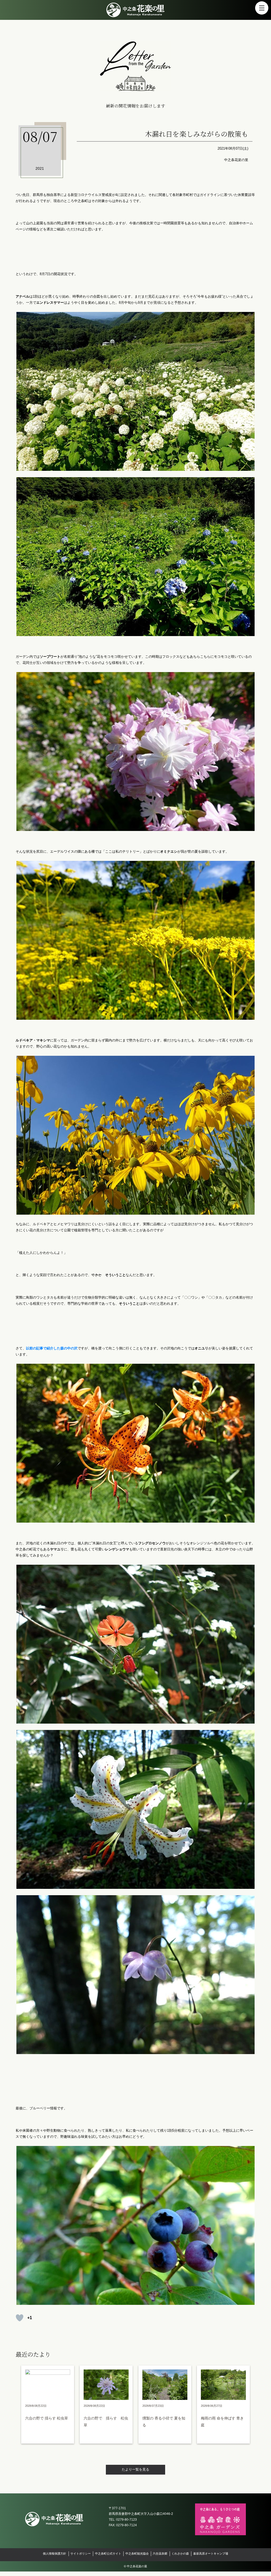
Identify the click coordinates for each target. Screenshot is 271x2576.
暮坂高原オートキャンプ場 (211, 2553)
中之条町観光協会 (137, 2553)
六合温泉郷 (160, 2553)
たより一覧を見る (135, 2469)
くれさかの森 (180, 2553)
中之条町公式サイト (108, 2553)
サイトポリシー (81, 2553)
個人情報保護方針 (55, 2553)
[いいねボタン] (20, 2318)
